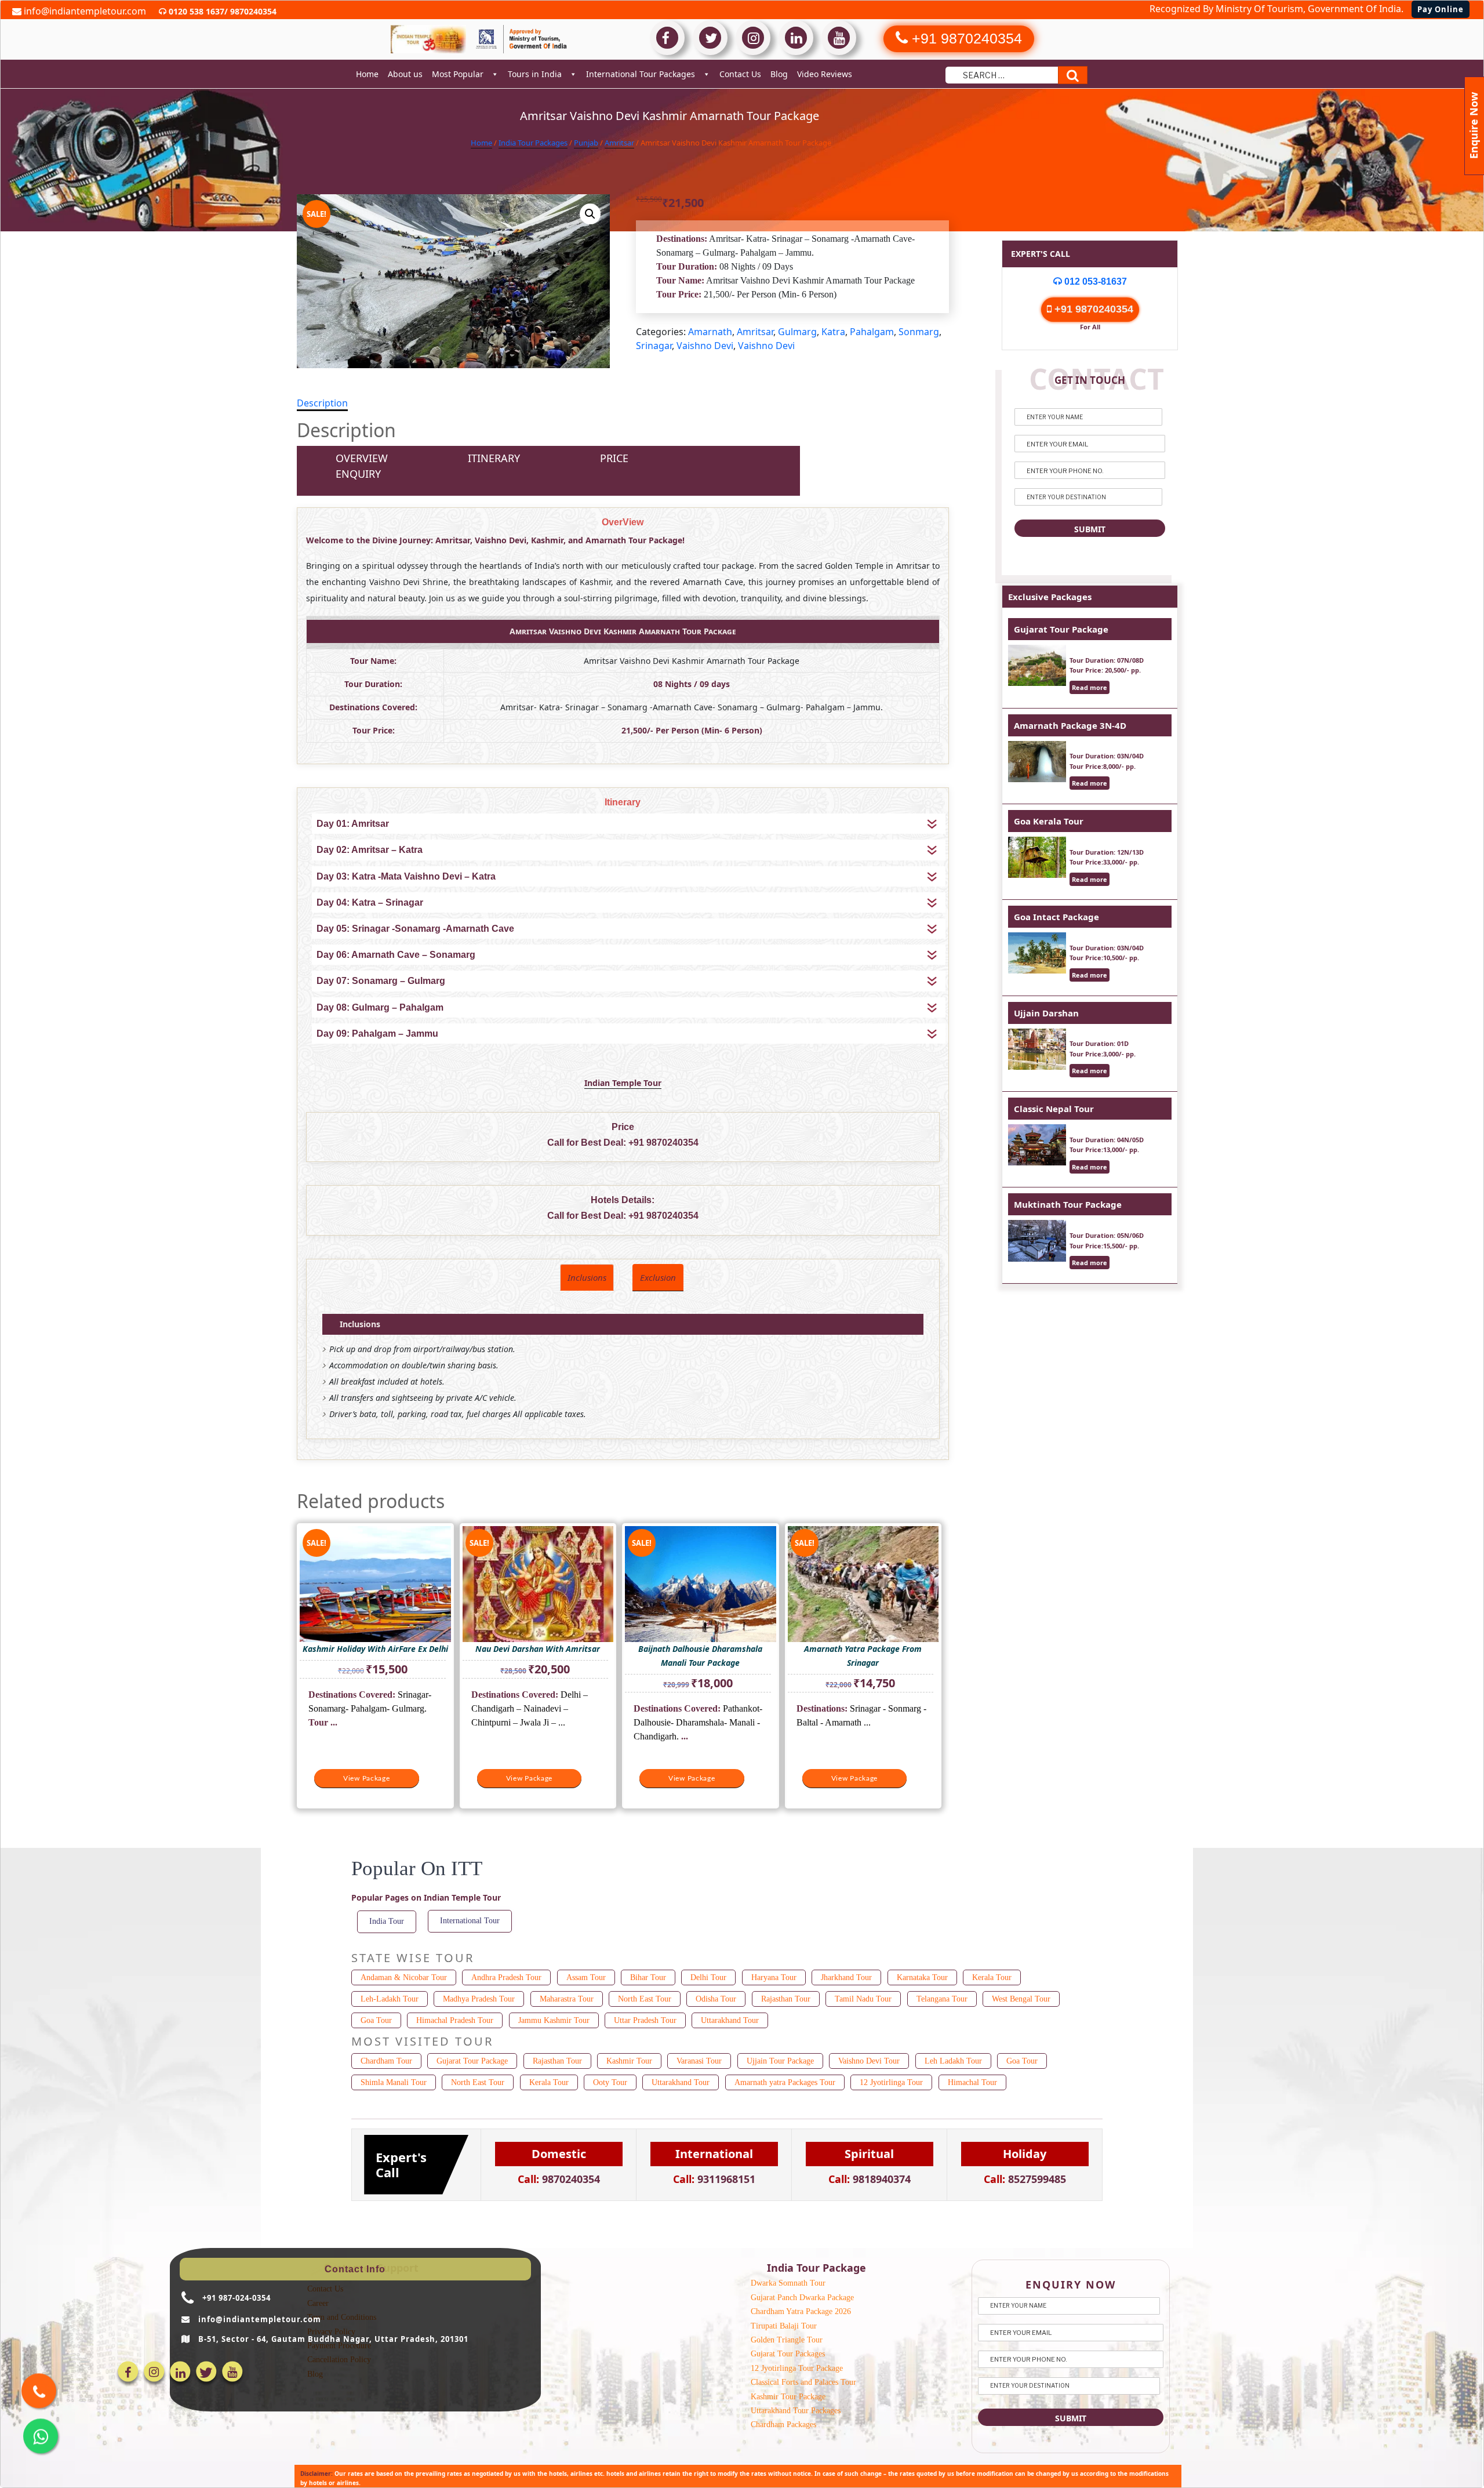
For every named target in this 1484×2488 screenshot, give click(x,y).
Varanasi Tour (699, 2061)
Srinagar (654, 346)
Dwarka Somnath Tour (788, 2283)
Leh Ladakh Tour (953, 2061)
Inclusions (587, 1277)
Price (614, 458)
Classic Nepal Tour (1054, 1109)
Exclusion (658, 1277)
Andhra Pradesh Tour (506, 1977)
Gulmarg (797, 332)
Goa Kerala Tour (1049, 821)
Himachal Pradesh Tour (455, 2020)
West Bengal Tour (1021, 1999)
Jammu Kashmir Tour (554, 2020)
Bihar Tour (648, 1977)
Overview (362, 458)
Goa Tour (376, 2020)
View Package (367, 1778)
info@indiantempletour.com (84, 11)
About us (405, 74)
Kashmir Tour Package (788, 2397)
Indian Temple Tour (623, 1083)
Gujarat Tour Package (1061, 629)
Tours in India (535, 74)
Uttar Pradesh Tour (645, 2020)
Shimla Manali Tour (394, 2082)
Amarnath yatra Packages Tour (785, 2082)
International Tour (470, 1921)
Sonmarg (919, 332)
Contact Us (740, 74)
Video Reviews (825, 74)
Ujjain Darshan (1046, 1013)
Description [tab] (322, 403)
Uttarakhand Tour (730, 2020)
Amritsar (619, 143)
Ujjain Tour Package (780, 2061)
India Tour (387, 1921)
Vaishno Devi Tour (869, 2061)
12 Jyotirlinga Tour (891, 2082)
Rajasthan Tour (786, 1999)
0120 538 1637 (195, 11)
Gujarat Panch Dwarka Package (802, 2298)
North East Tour (645, 1999)
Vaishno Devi (705, 346)
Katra (833, 332)
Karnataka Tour (922, 1977)
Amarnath (710, 332)
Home (367, 74)
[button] (590, 214)
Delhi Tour (708, 1977)
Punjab (586, 143)
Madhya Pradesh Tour (479, 1999)
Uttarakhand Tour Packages (796, 2411)
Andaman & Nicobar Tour (404, 1977)
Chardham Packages (783, 2425)
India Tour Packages (533, 143)
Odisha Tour (716, 1999)
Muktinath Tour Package (1068, 1204)
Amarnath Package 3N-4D (1070, 725)
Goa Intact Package (1056, 917)
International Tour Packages (641, 74)
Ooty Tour (610, 2082)
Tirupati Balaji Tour (784, 2326)
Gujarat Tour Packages (788, 2354)
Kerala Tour (992, 1977)
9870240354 (252, 11)
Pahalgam (872, 332)
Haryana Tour (774, 1977)
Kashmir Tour (629, 2061)
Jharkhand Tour (846, 1977)
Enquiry (358, 474)
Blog (779, 74)
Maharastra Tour (567, 1999)
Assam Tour (586, 1977)
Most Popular (458, 74)
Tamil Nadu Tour (863, 1999)
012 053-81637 (1094, 282)
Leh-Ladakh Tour (390, 1999)
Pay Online (1441, 9)
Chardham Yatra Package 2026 (801, 2311)
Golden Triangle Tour (787, 2340)
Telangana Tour (942, 1999)
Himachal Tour (972, 2082)
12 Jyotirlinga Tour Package (797, 2368)
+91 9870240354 (663, 1143)
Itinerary (494, 458)
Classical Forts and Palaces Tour (803, 2382)
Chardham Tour (386, 2061)
